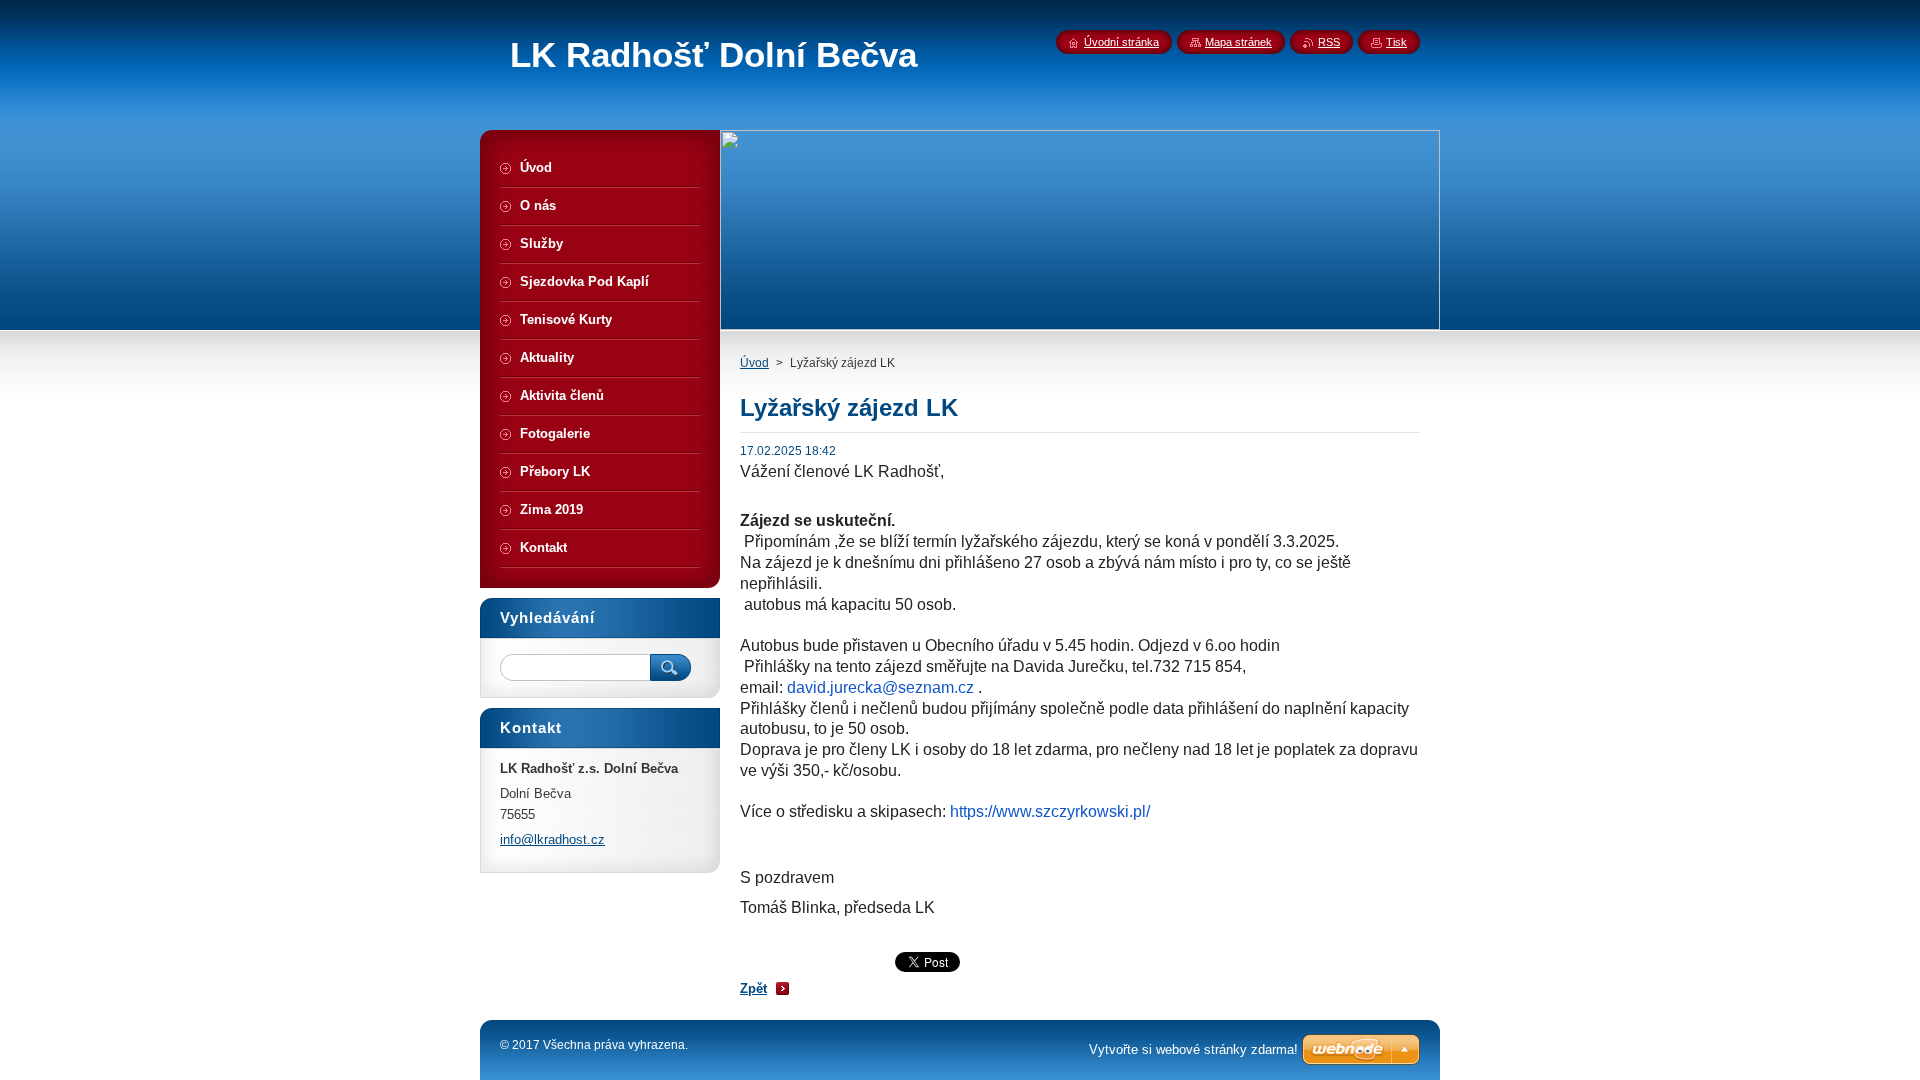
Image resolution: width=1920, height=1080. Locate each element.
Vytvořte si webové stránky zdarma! (1193, 1049)
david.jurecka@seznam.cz (880, 687)
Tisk (1396, 42)
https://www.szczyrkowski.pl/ (1050, 811)
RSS (1329, 42)
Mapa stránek (1238, 42)
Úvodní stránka (1121, 42)
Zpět (753, 988)
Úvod (754, 363)
